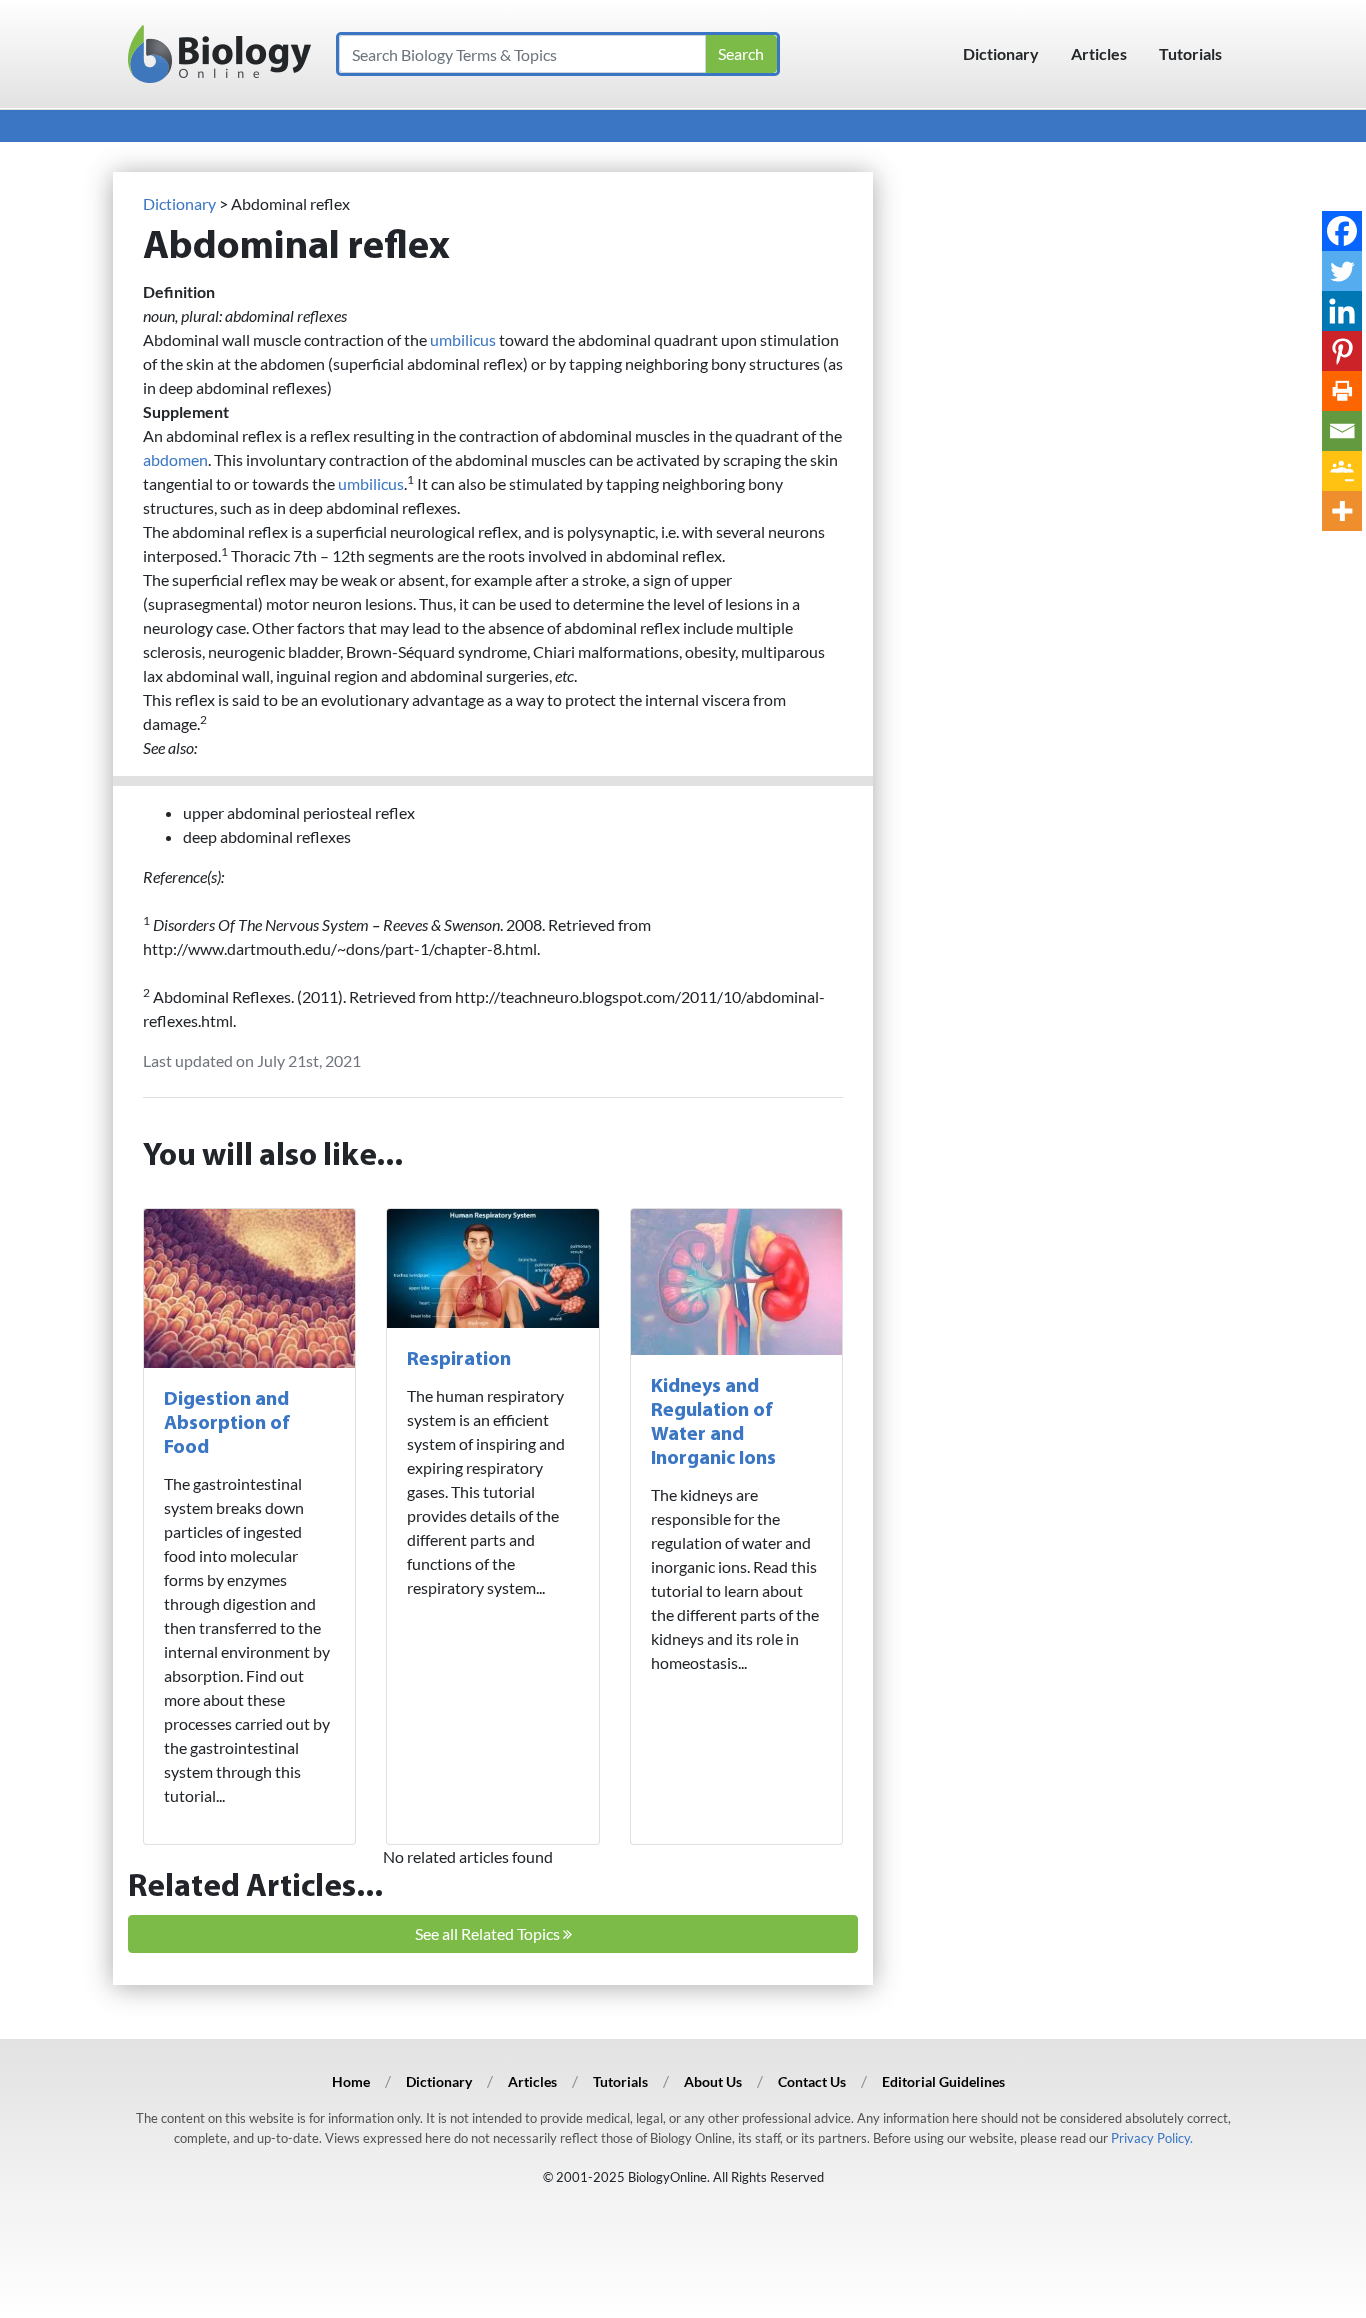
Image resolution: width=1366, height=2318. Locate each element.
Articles (1099, 53)
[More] (1342, 511)
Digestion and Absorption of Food (227, 1424)
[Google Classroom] (1342, 471)
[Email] (1342, 431)
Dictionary (1001, 53)
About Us (713, 2081)
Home (351, 2081)
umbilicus (463, 339)
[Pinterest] (1342, 351)
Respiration (459, 1360)
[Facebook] (1342, 231)
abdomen (175, 459)
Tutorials (1190, 53)
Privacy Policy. (1152, 2138)
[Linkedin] (1342, 311)
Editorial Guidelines (943, 2081)
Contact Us (812, 2081)
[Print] (1342, 391)
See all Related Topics (489, 1933)
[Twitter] (1342, 271)
